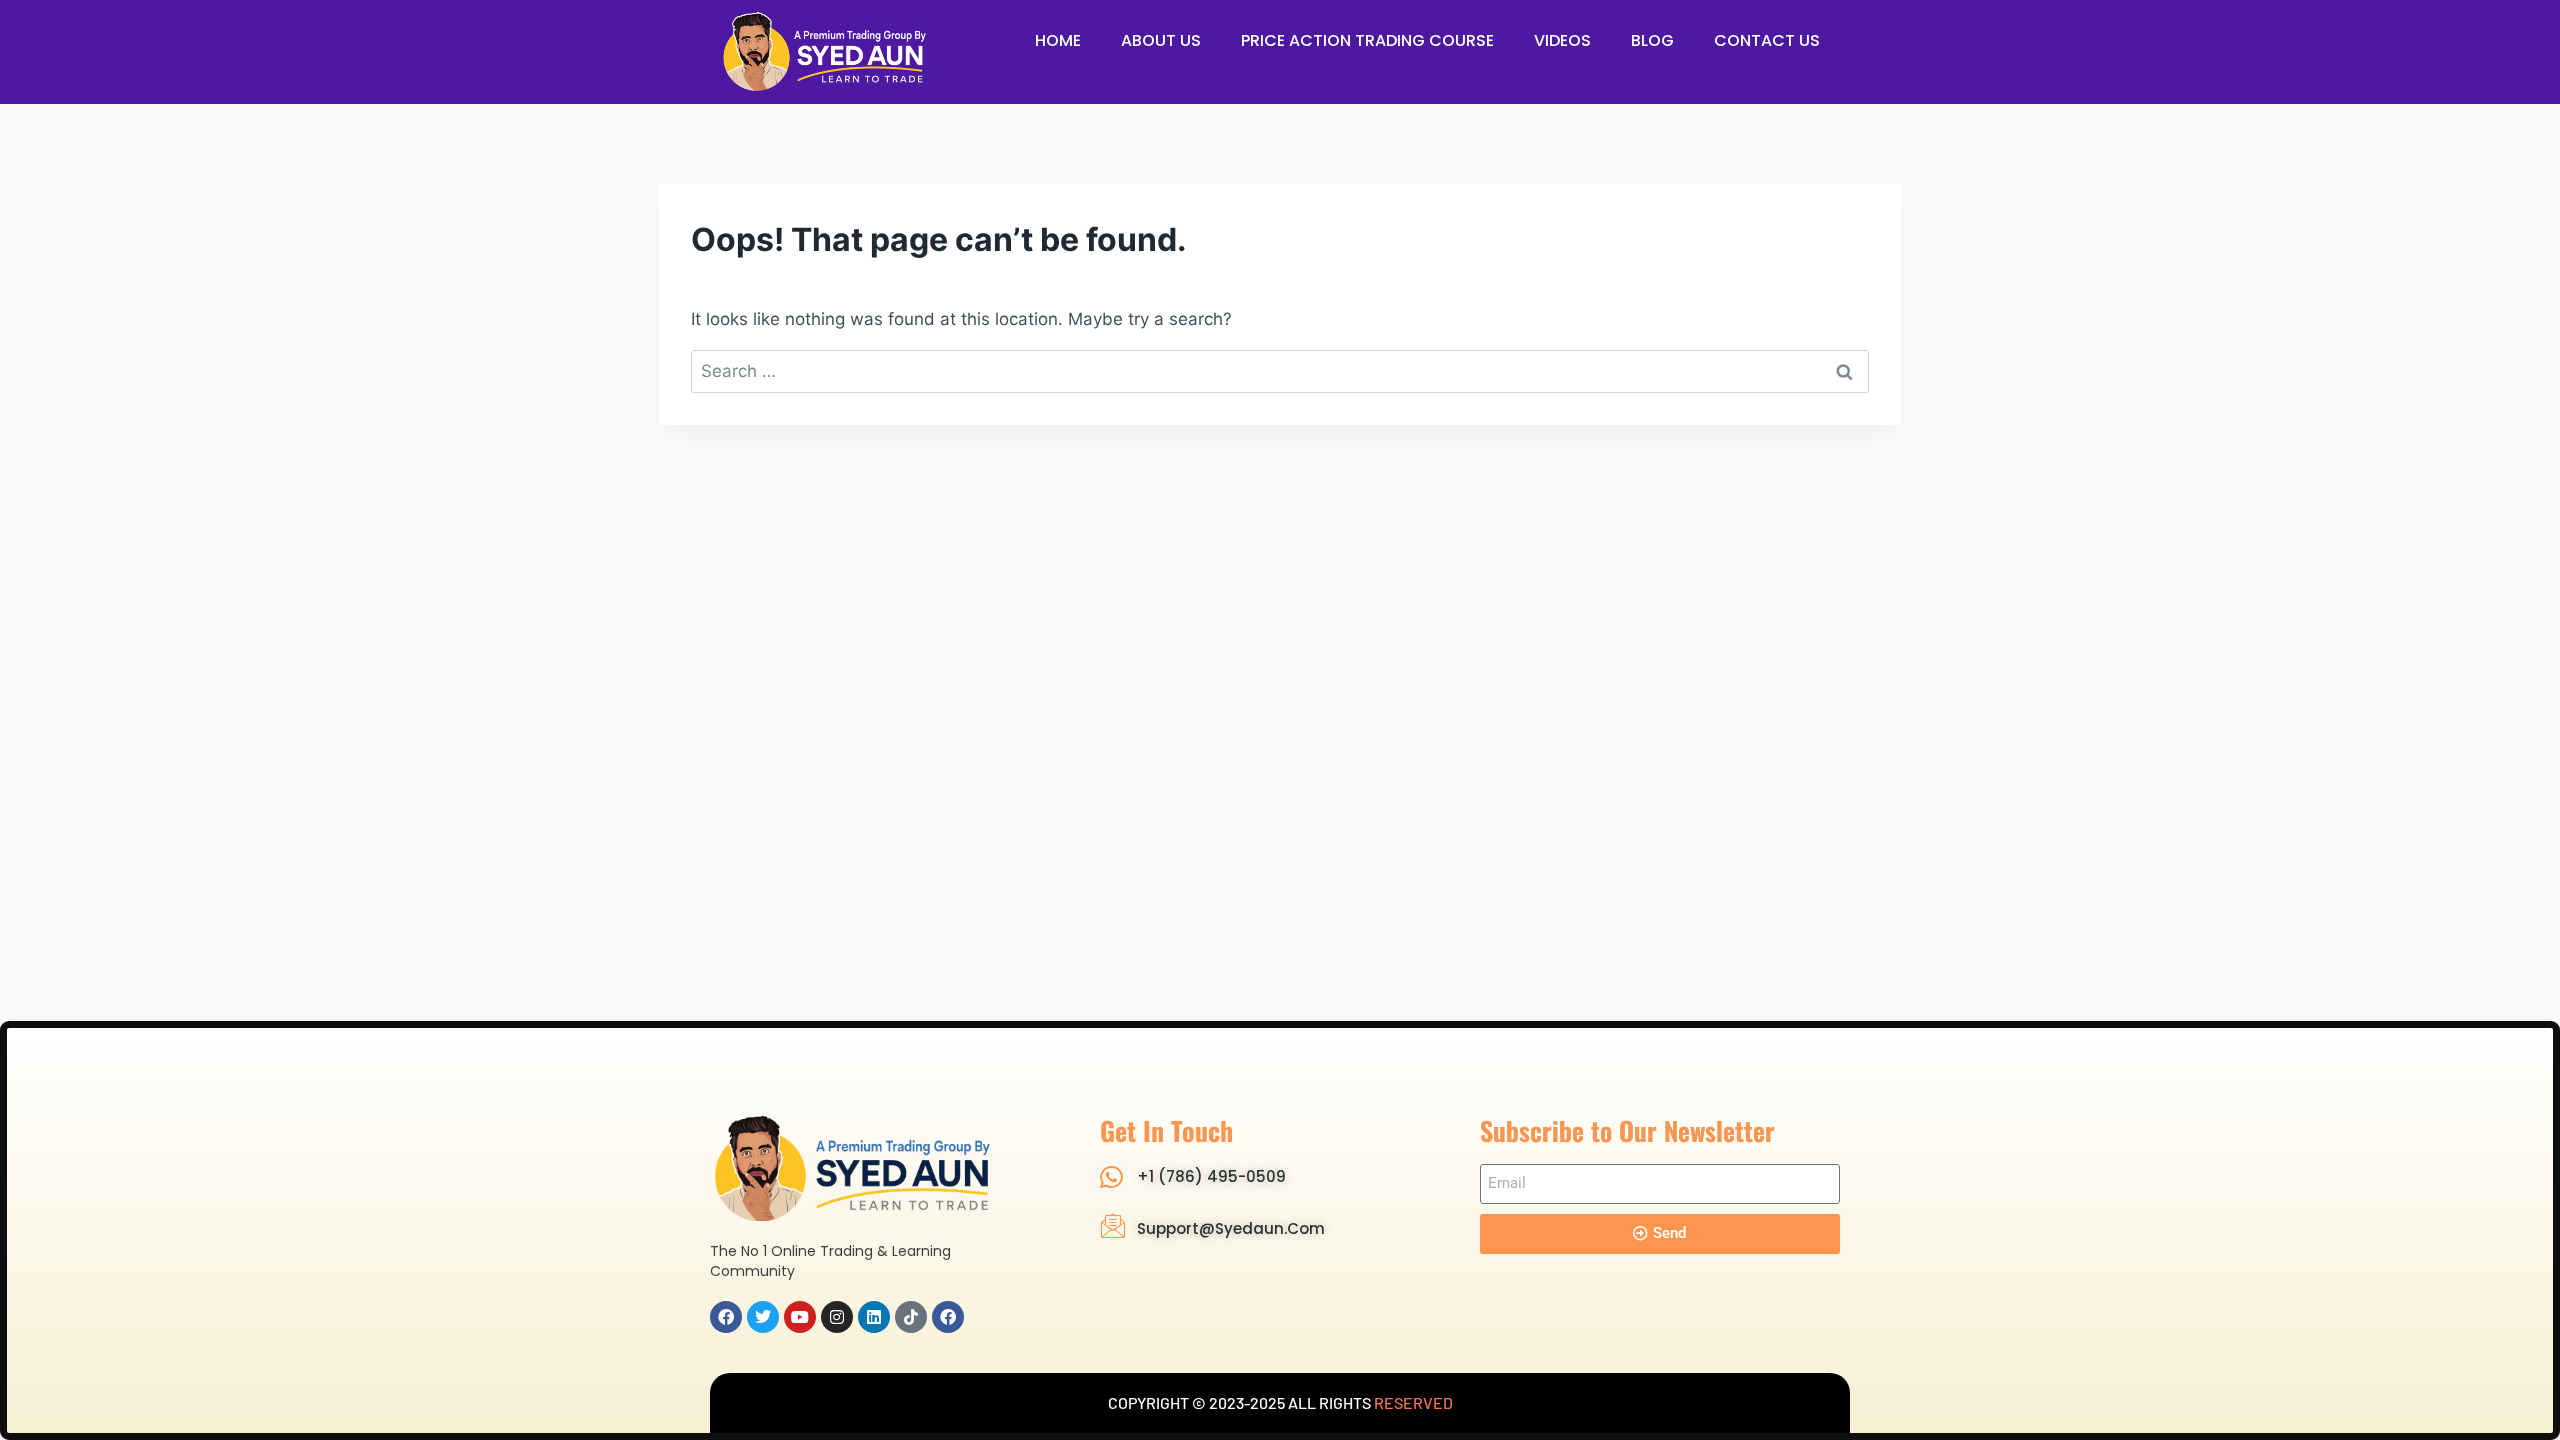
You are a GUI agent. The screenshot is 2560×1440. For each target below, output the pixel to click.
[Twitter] (763, 1317)
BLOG (1652, 40)
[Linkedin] (874, 1317)
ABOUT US (1161, 40)
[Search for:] (1280, 371)
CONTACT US (1767, 40)
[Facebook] (726, 1317)
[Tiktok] (911, 1317)
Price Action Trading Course (1367, 40)
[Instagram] (837, 1317)
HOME (1058, 40)
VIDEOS (1562, 40)
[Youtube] (800, 1317)
